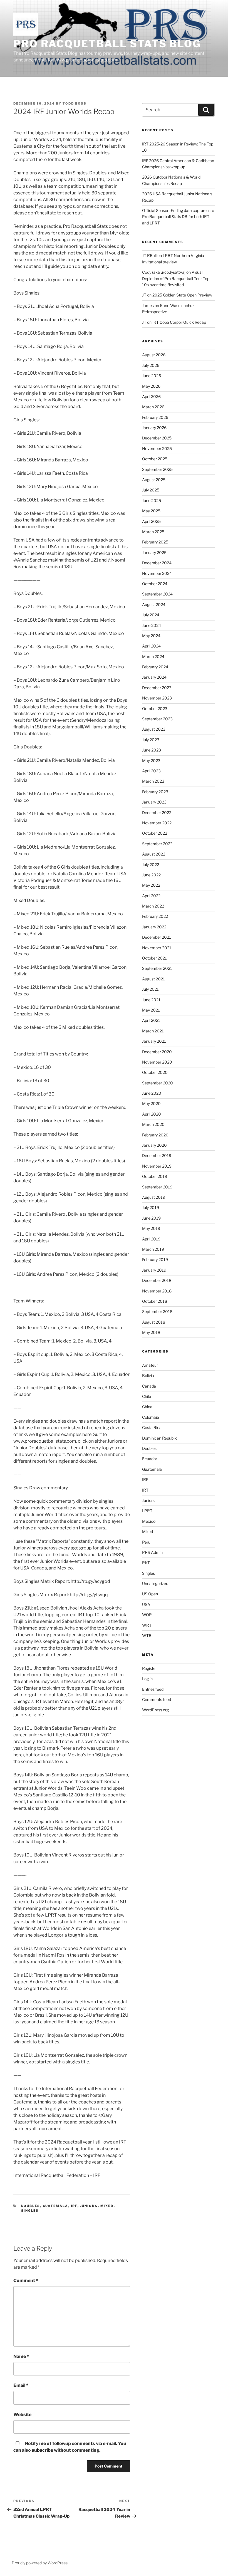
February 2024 (155, 667)
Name (21, 2356)
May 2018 (151, 1332)
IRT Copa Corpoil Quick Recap (179, 322)
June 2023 (152, 750)
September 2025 (157, 469)
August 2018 (154, 1322)
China (147, 1407)
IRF (74, 2206)
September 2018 (157, 1312)
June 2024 (152, 625)
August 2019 (154, 1197)
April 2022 (151, 896)
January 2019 (154, 1270)
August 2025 (154, 480)
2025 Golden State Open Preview (182, 295)
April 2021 (151, 1020)
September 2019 (157, 1187)
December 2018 (157, 1280)
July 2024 (151, 615)
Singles (30, 2211)
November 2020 (157, 1062)
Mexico (149, 1521)
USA (146, 1604)
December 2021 (157, 937)
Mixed (107, 2206)
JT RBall (149, 255)
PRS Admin (152, 1552)
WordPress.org (155, 1710)
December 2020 (157, 1052)
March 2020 (153, 1124)
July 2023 (151, 740)
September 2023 (157, 719)
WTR (147, 1636)
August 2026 (154, 355)
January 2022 (154, 927)
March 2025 (153, 532)
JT (144, 295)
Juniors (89, 2206)
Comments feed (157, 1699)
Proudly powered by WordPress (40, 2563)
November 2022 (157, 823)
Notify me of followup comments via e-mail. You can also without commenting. (70, 2447)
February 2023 (155, 792)
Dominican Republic (160, 1438)
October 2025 (155, 459)
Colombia (151, 1417)
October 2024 (155, 584)
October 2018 (155, 1301)
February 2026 (155, 417)
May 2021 (151, 1010)
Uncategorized (155, 1584)
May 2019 (151, 1228)
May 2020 (151, 1103)
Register (149, 1668)
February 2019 (155, 1259)
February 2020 (155, 1135)
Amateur (150, 1365)
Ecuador (150, 1459)
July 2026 (151, 365)
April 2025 (151, 521)
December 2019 (157, 1155)
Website (22, 2415)
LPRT (147, 1511)
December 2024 (157, 563)
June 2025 (152, 500)
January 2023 (154, 802)
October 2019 (155, 1176)
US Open (150, 1594)
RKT (146, 1563)
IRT (145, 1490)
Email (21, 2385)
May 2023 (151, 761)
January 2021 (154, 1041)
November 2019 (157, 1166)
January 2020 (154, 1145)
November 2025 (157, 448)
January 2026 (154, 428)
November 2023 (157, 698)
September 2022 (157, 844)
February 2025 (155, 542)
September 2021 (157, 968)
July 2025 (151, 490)
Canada (149, 1386)
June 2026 (152, 376)
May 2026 (151, 386)
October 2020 (155, 1072)
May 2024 (151, 636)
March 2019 (153, 1249)
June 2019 (151, 1218)
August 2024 (154, 605)
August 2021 (153, 979)
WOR (147, 1615)
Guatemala (56, 2206)
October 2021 (154, 958)
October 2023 (155, 709)
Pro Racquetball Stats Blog (107, 44)
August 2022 (154, 854)
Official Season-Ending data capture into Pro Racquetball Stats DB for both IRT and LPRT (178, 217)
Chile (147, 1396)
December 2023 (157, 688)
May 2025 (151, 511)
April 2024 (151, 646)
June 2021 (151, 1000)
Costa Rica (152, 1427)
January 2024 (154, 677)
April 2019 (151, 1239)
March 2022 (153, 906)
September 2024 (157, 594)
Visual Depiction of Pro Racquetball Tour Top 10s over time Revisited (176, 278)
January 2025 (154, 552)
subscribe (42, 2450)
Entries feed (153, 1689)
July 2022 (151, 865)
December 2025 (157, 438)
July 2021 (150, 989)
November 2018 (157, 1291)
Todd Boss (75, 103)
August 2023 (154, 729)
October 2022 (155, 833)
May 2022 (151, 885)
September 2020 (158, 1083)
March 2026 (153, 407)
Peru (146, 1542)
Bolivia (148, 1375)
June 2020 (152, 1093)
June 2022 (151, 875)
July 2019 (151, 1207)
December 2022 (157, 813)
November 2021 (157, 948)
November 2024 (157, 573)
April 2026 (151, 396)
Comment (26, 2280)
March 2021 (153, 1031)
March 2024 (153, 657)
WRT (147, 1625)
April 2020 (152, 1114)
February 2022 (155, 916)
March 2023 (153, 781)
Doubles (31, 2206)
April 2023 (151, 771)
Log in (147, 1679)
